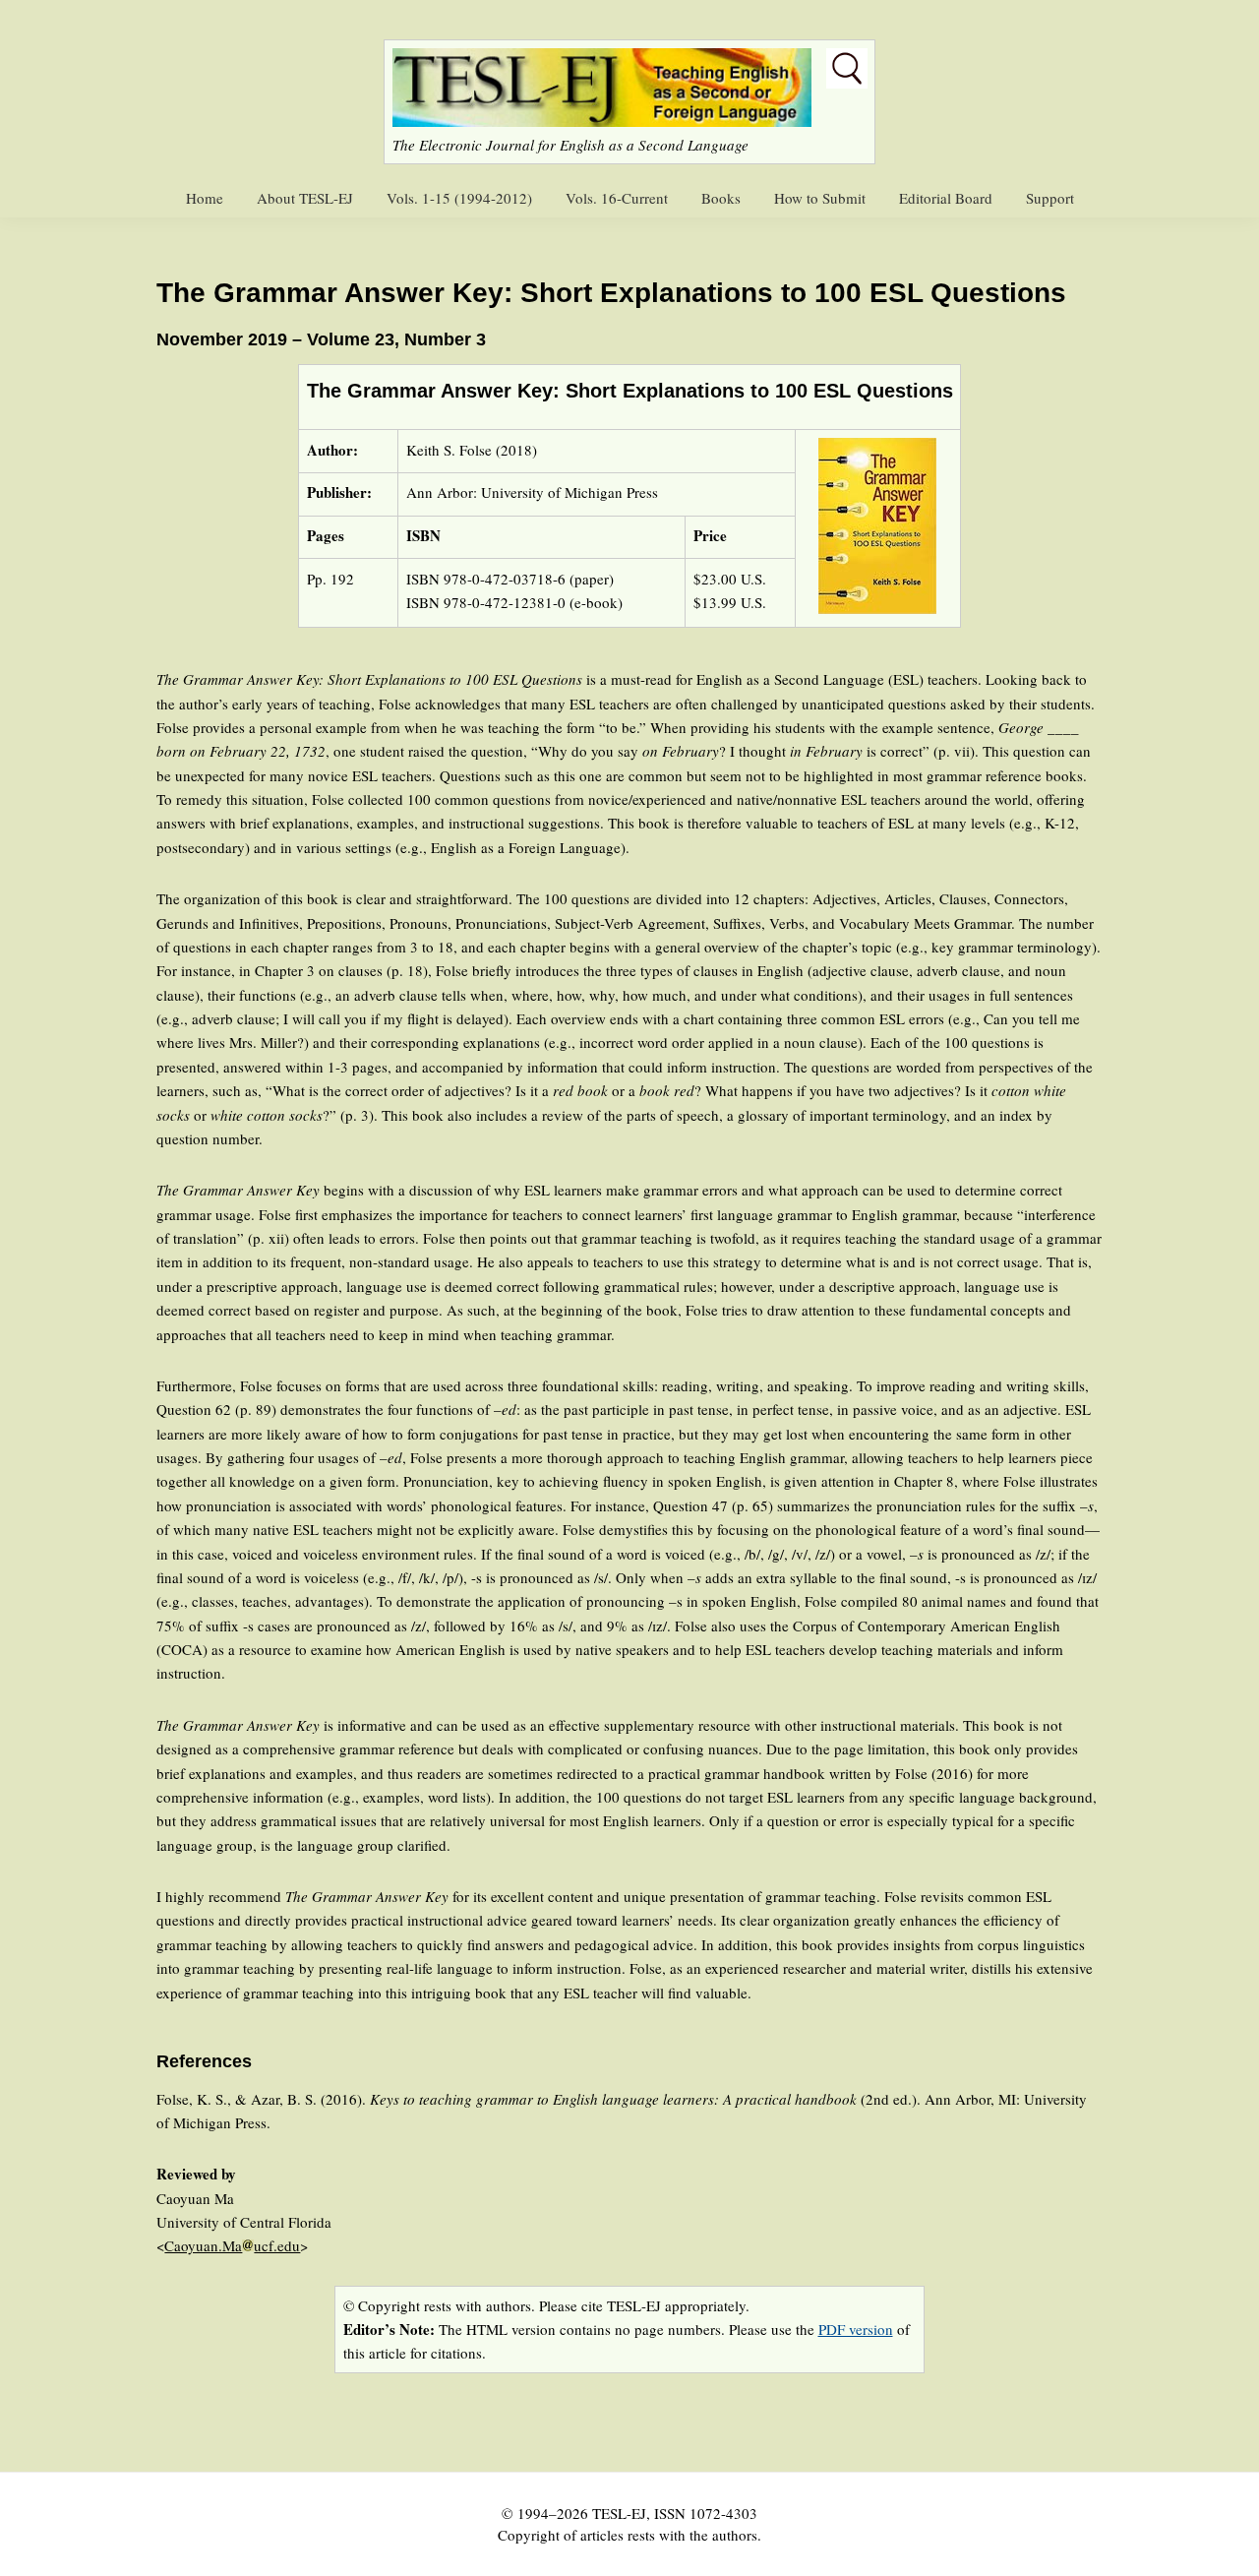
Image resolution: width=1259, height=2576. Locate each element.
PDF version (856, 2329)
